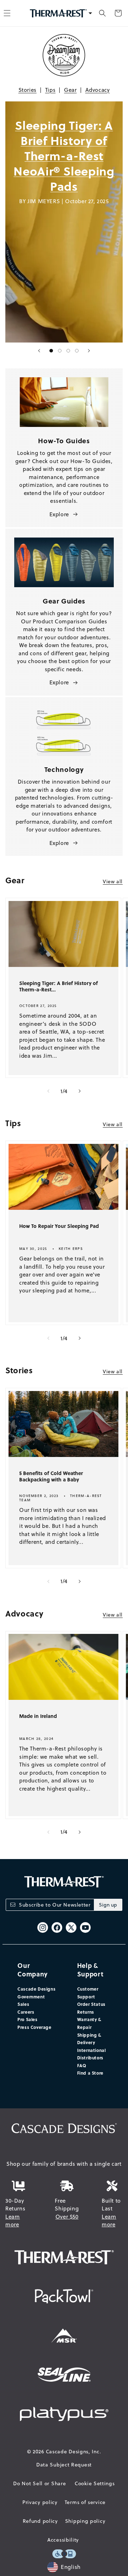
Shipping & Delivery (89, 2039)
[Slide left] (48, 1091)
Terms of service (85, 2502)
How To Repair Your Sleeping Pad (59, 1226)
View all (113, 881)
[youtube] (85, 1927)
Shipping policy (85, 2521)
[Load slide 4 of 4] (77, 351)
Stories (28, 90)
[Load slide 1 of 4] (51, 351)
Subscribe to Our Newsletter (55, 1905)
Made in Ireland (38, 1716)
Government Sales (31, 2001)
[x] (71, 1927)
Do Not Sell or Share (39, 2483)
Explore (59, 514)
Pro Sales (27, 2019)
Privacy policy (40, 2502)
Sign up (108, 1905)
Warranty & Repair (89, 2023)
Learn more (13, 2221)
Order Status (91, 2004)
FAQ (82, 2065)
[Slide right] (80, 1091)
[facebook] (57, 1927)
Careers (26, 2012)
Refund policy (40, 2521)
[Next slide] (89, 351)
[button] (102, 13)
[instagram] (43, 1927)
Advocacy (98, 90)
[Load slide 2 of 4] (60, 351)
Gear (70, 90)
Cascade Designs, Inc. (74, 2452)
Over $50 (67, 2217)
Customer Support (88, 1993)
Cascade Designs (36, 1989)
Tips (50, 90)
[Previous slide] (39, 351)
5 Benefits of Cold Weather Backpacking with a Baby (51, 1476)
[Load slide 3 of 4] (68, 351)
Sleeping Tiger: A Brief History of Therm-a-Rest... (58, 986)
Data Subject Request (64, 2465)
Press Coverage (34, 2027)
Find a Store (90, 2073)
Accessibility (63, 2540)
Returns (86, 2012)
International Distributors (92, 2054)
